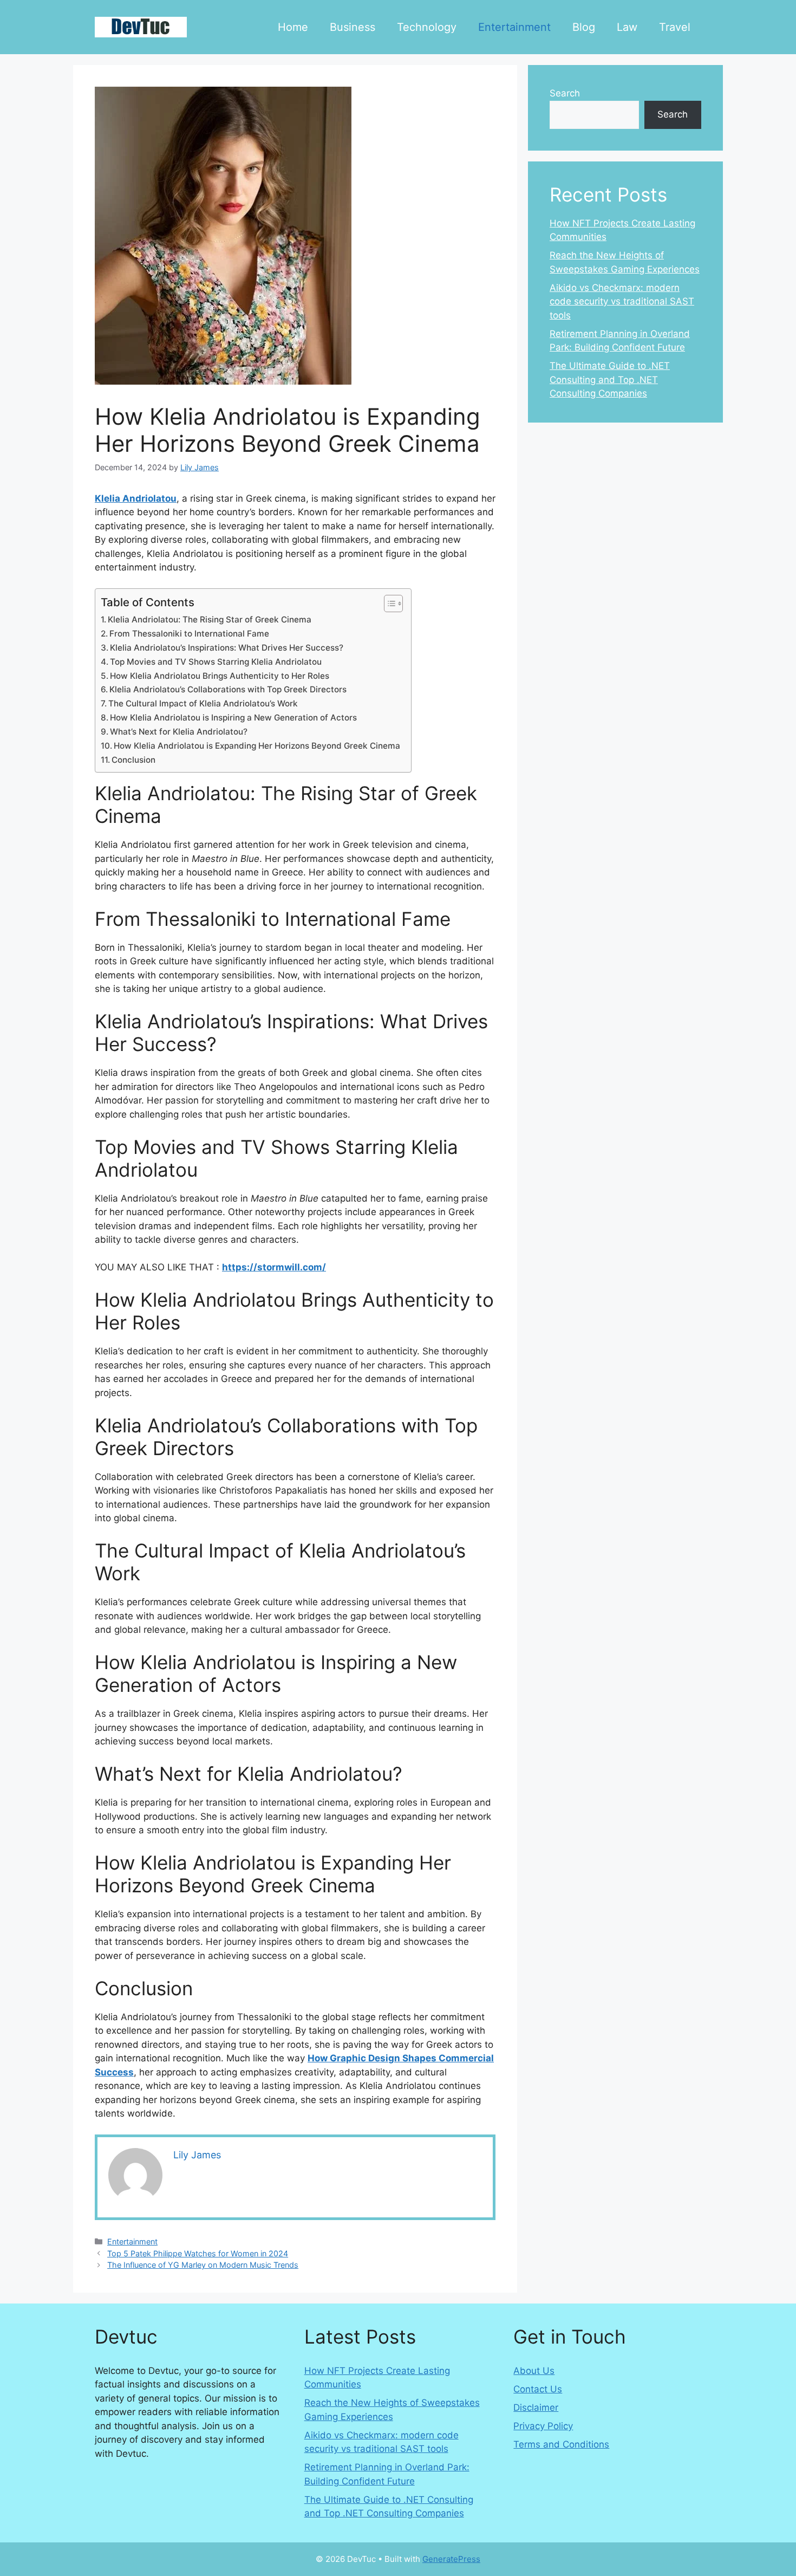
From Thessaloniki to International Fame (189, 634)
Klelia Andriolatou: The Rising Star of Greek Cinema (210, 619)
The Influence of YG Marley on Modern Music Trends (203, 2265)
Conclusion (133, 760)
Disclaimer (536, 2408)
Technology (427, 27)
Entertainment (514, 27)
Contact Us (538, 2389)
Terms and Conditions (561, 2444)
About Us (534, 2371)
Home (293, 27)
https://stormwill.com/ (274, 1267)
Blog (584, 27)
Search (565, 93)
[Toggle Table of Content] (388, 604)
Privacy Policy (543, 2426)
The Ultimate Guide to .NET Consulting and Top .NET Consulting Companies (610, 379)
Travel (675, 27)
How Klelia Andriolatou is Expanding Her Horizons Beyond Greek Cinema (257, 746)
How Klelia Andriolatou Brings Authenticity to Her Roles (220, 676)
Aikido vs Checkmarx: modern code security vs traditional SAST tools (622, 301)
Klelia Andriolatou (136, 498)
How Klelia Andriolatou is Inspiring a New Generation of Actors (233, 718)
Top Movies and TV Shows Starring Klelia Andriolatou (216, 662)
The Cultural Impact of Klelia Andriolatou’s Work (203, 703)
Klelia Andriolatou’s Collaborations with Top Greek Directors (228, 689)
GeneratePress (451, 2559)
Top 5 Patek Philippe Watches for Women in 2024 (198, 2253)
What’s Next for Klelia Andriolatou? (179, 732)
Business (353, 27)
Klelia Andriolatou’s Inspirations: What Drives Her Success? (227, 648)
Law (627, 27)
